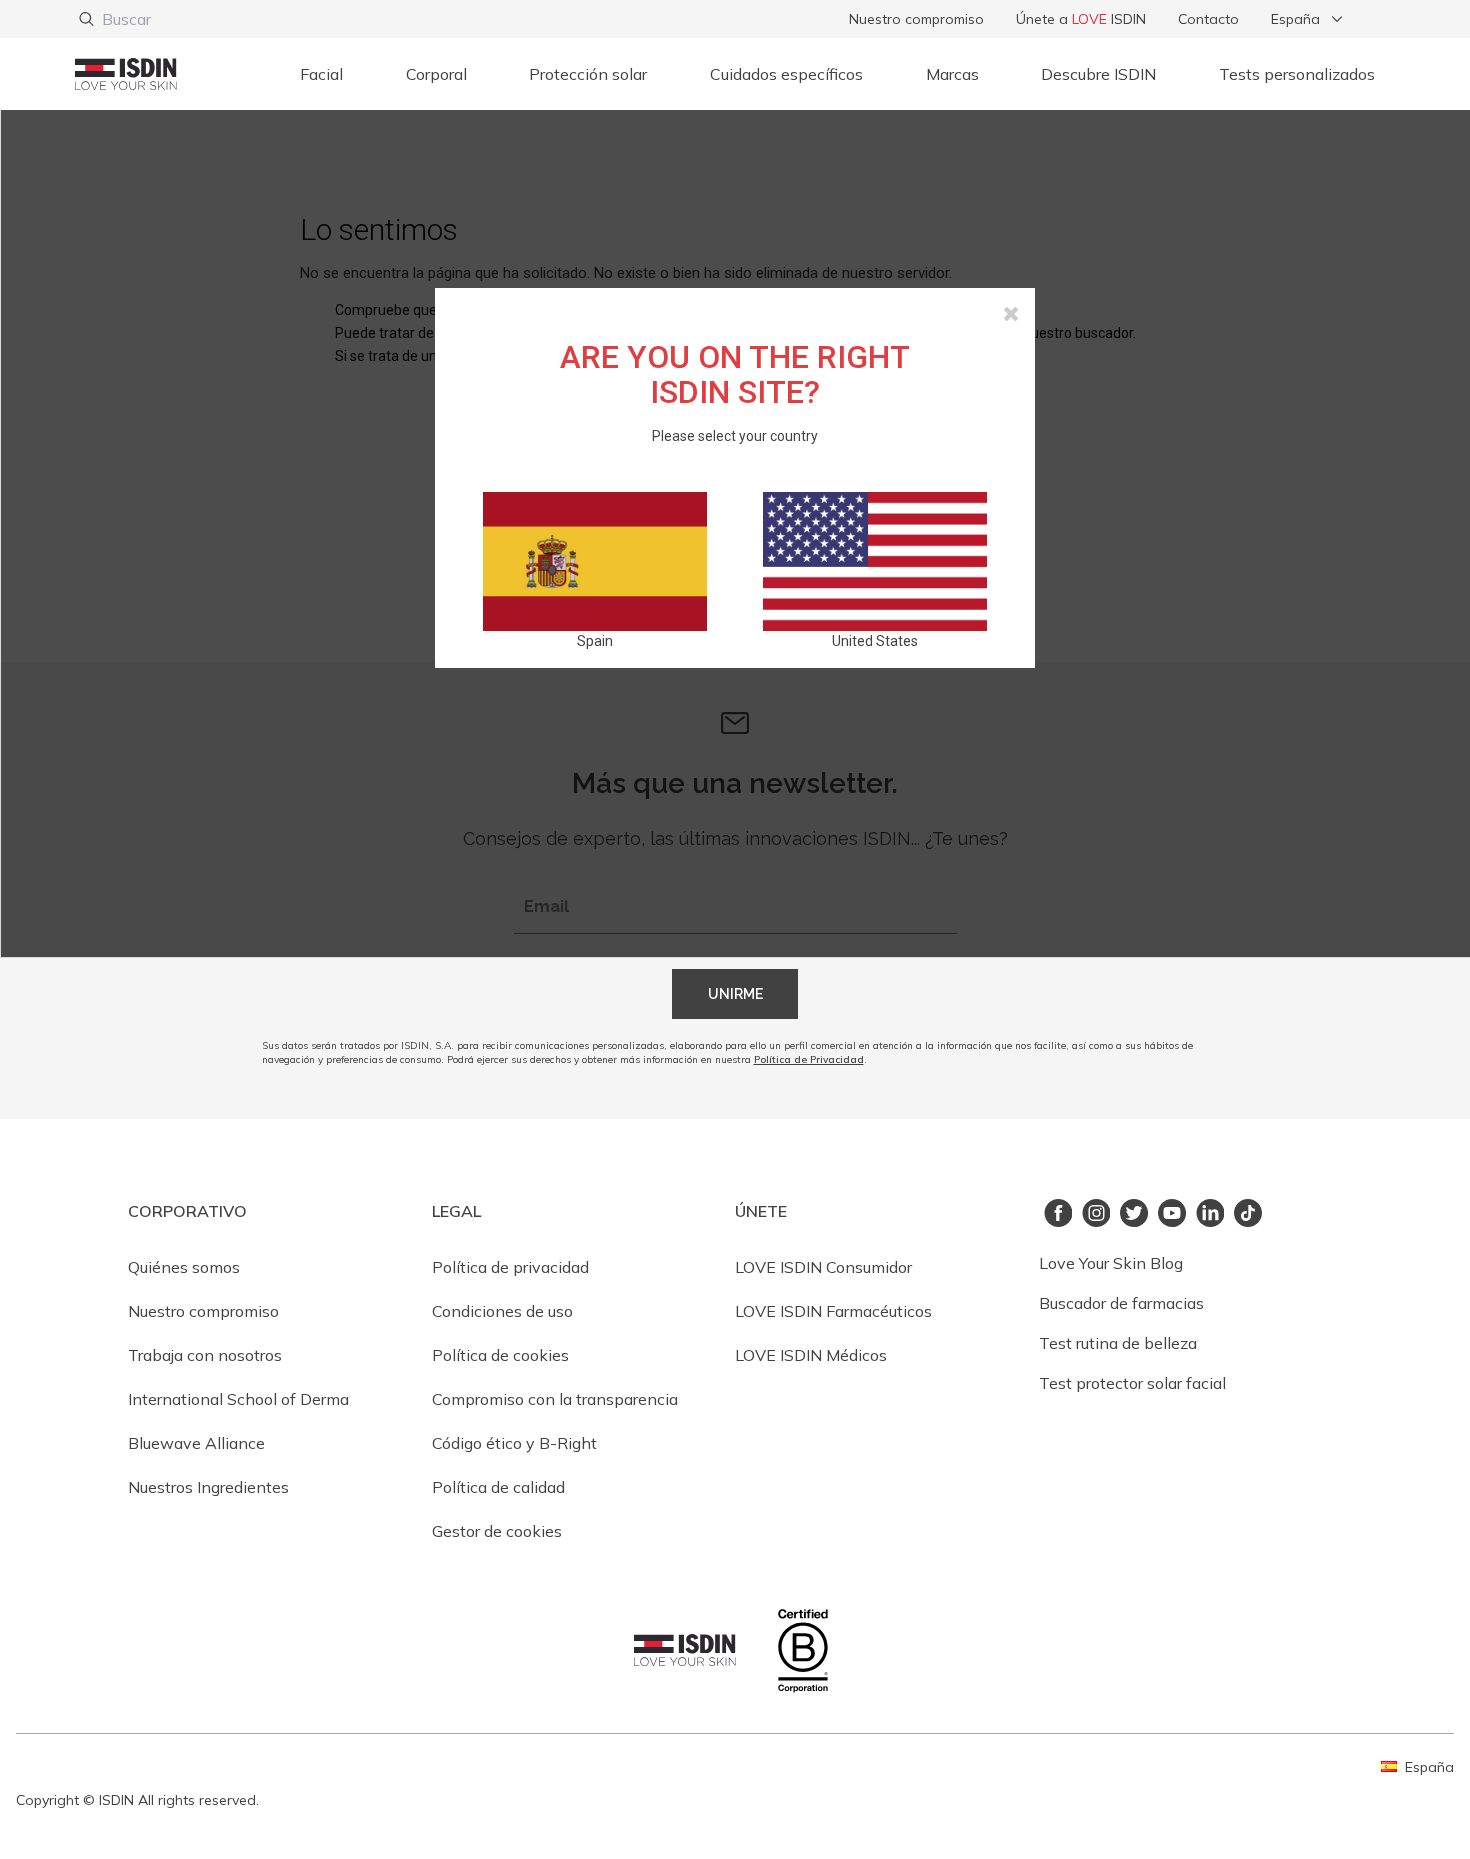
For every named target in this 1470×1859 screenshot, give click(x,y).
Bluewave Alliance (196, 1443)
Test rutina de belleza (1118, 1343)
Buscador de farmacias (1121, 1303)
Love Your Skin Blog (1111, 1263)
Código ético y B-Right (514, 1443)
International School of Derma (238, 1399)
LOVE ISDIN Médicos (811, 1355)
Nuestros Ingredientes (208, 1487)
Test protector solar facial (1132, 1383)
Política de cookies (500, 1355)
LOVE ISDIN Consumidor (823, 1267)
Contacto (1208, 19)
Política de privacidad (510, 1267)
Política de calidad (498, 1487)
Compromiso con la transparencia (555, 1399)
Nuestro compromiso (916, 19)
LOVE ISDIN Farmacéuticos (833, 1311)
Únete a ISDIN (1081, 19)
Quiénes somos (184, 1267)
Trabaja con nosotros (205, 1355)
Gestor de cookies (497, 1531)
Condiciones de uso (502, 1311)
